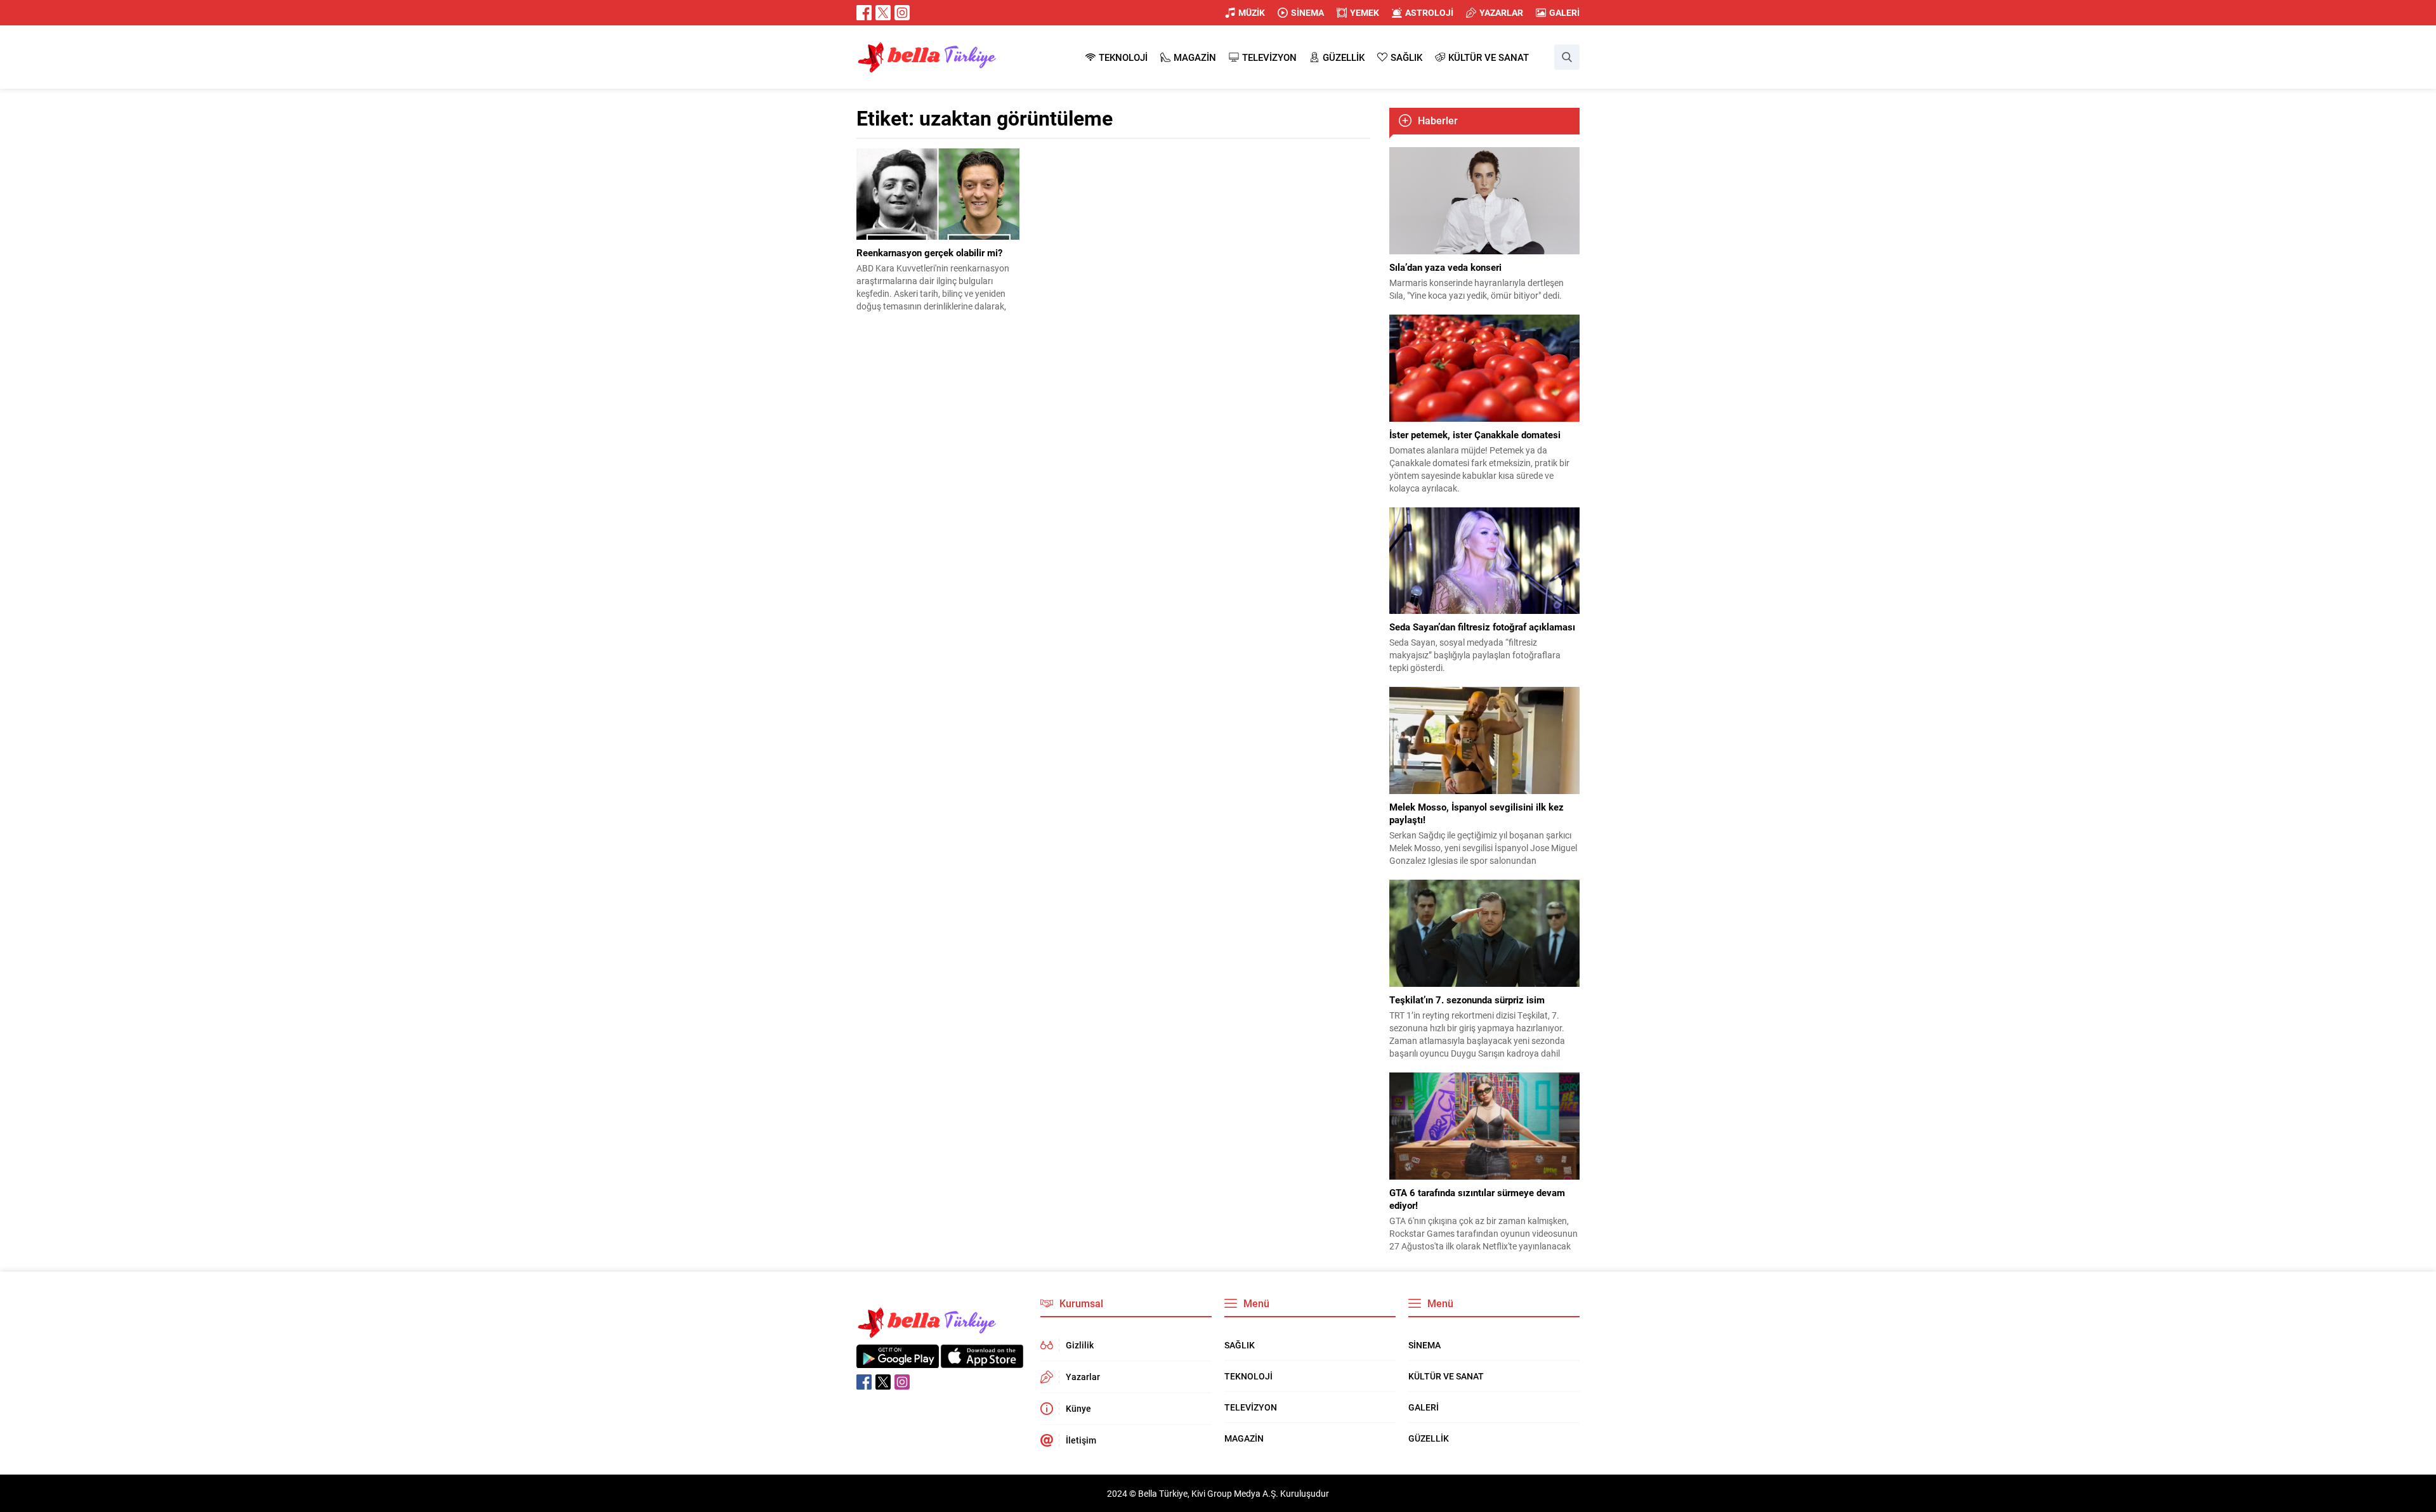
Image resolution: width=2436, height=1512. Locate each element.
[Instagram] (902, 13)
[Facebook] (864, 13)
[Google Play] (898, 1361)
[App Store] (982, 1361)
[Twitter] (883, 13)
